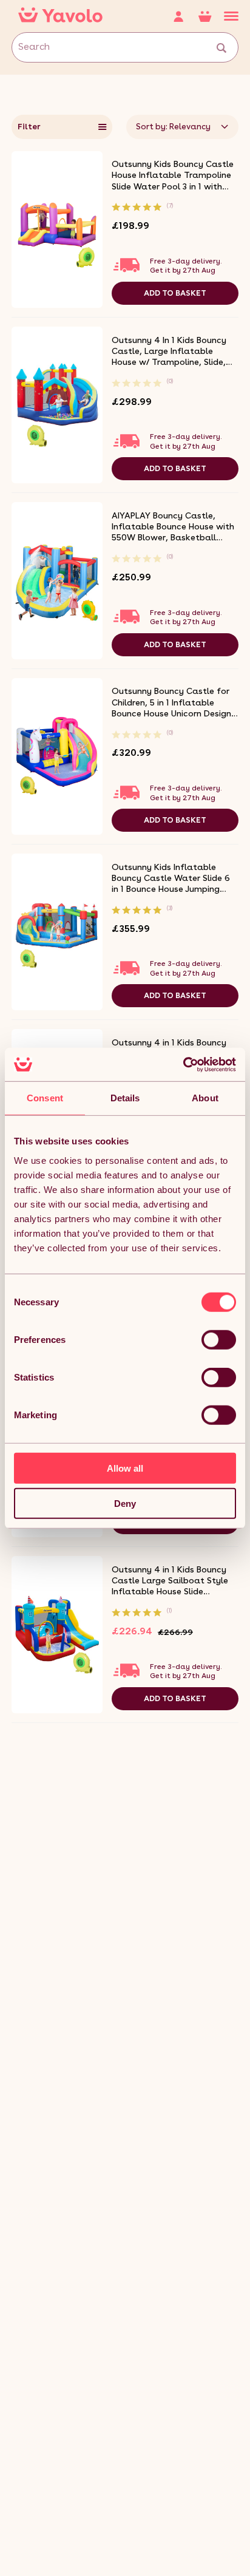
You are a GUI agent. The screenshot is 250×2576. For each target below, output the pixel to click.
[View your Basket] (211, 16)
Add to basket (175, 293)
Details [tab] (125, 1098)
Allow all (125, 1468)
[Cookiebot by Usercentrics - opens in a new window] (183, 1064)
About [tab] (205, 1098)
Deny (125, 1504)
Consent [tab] (45, 1098)
